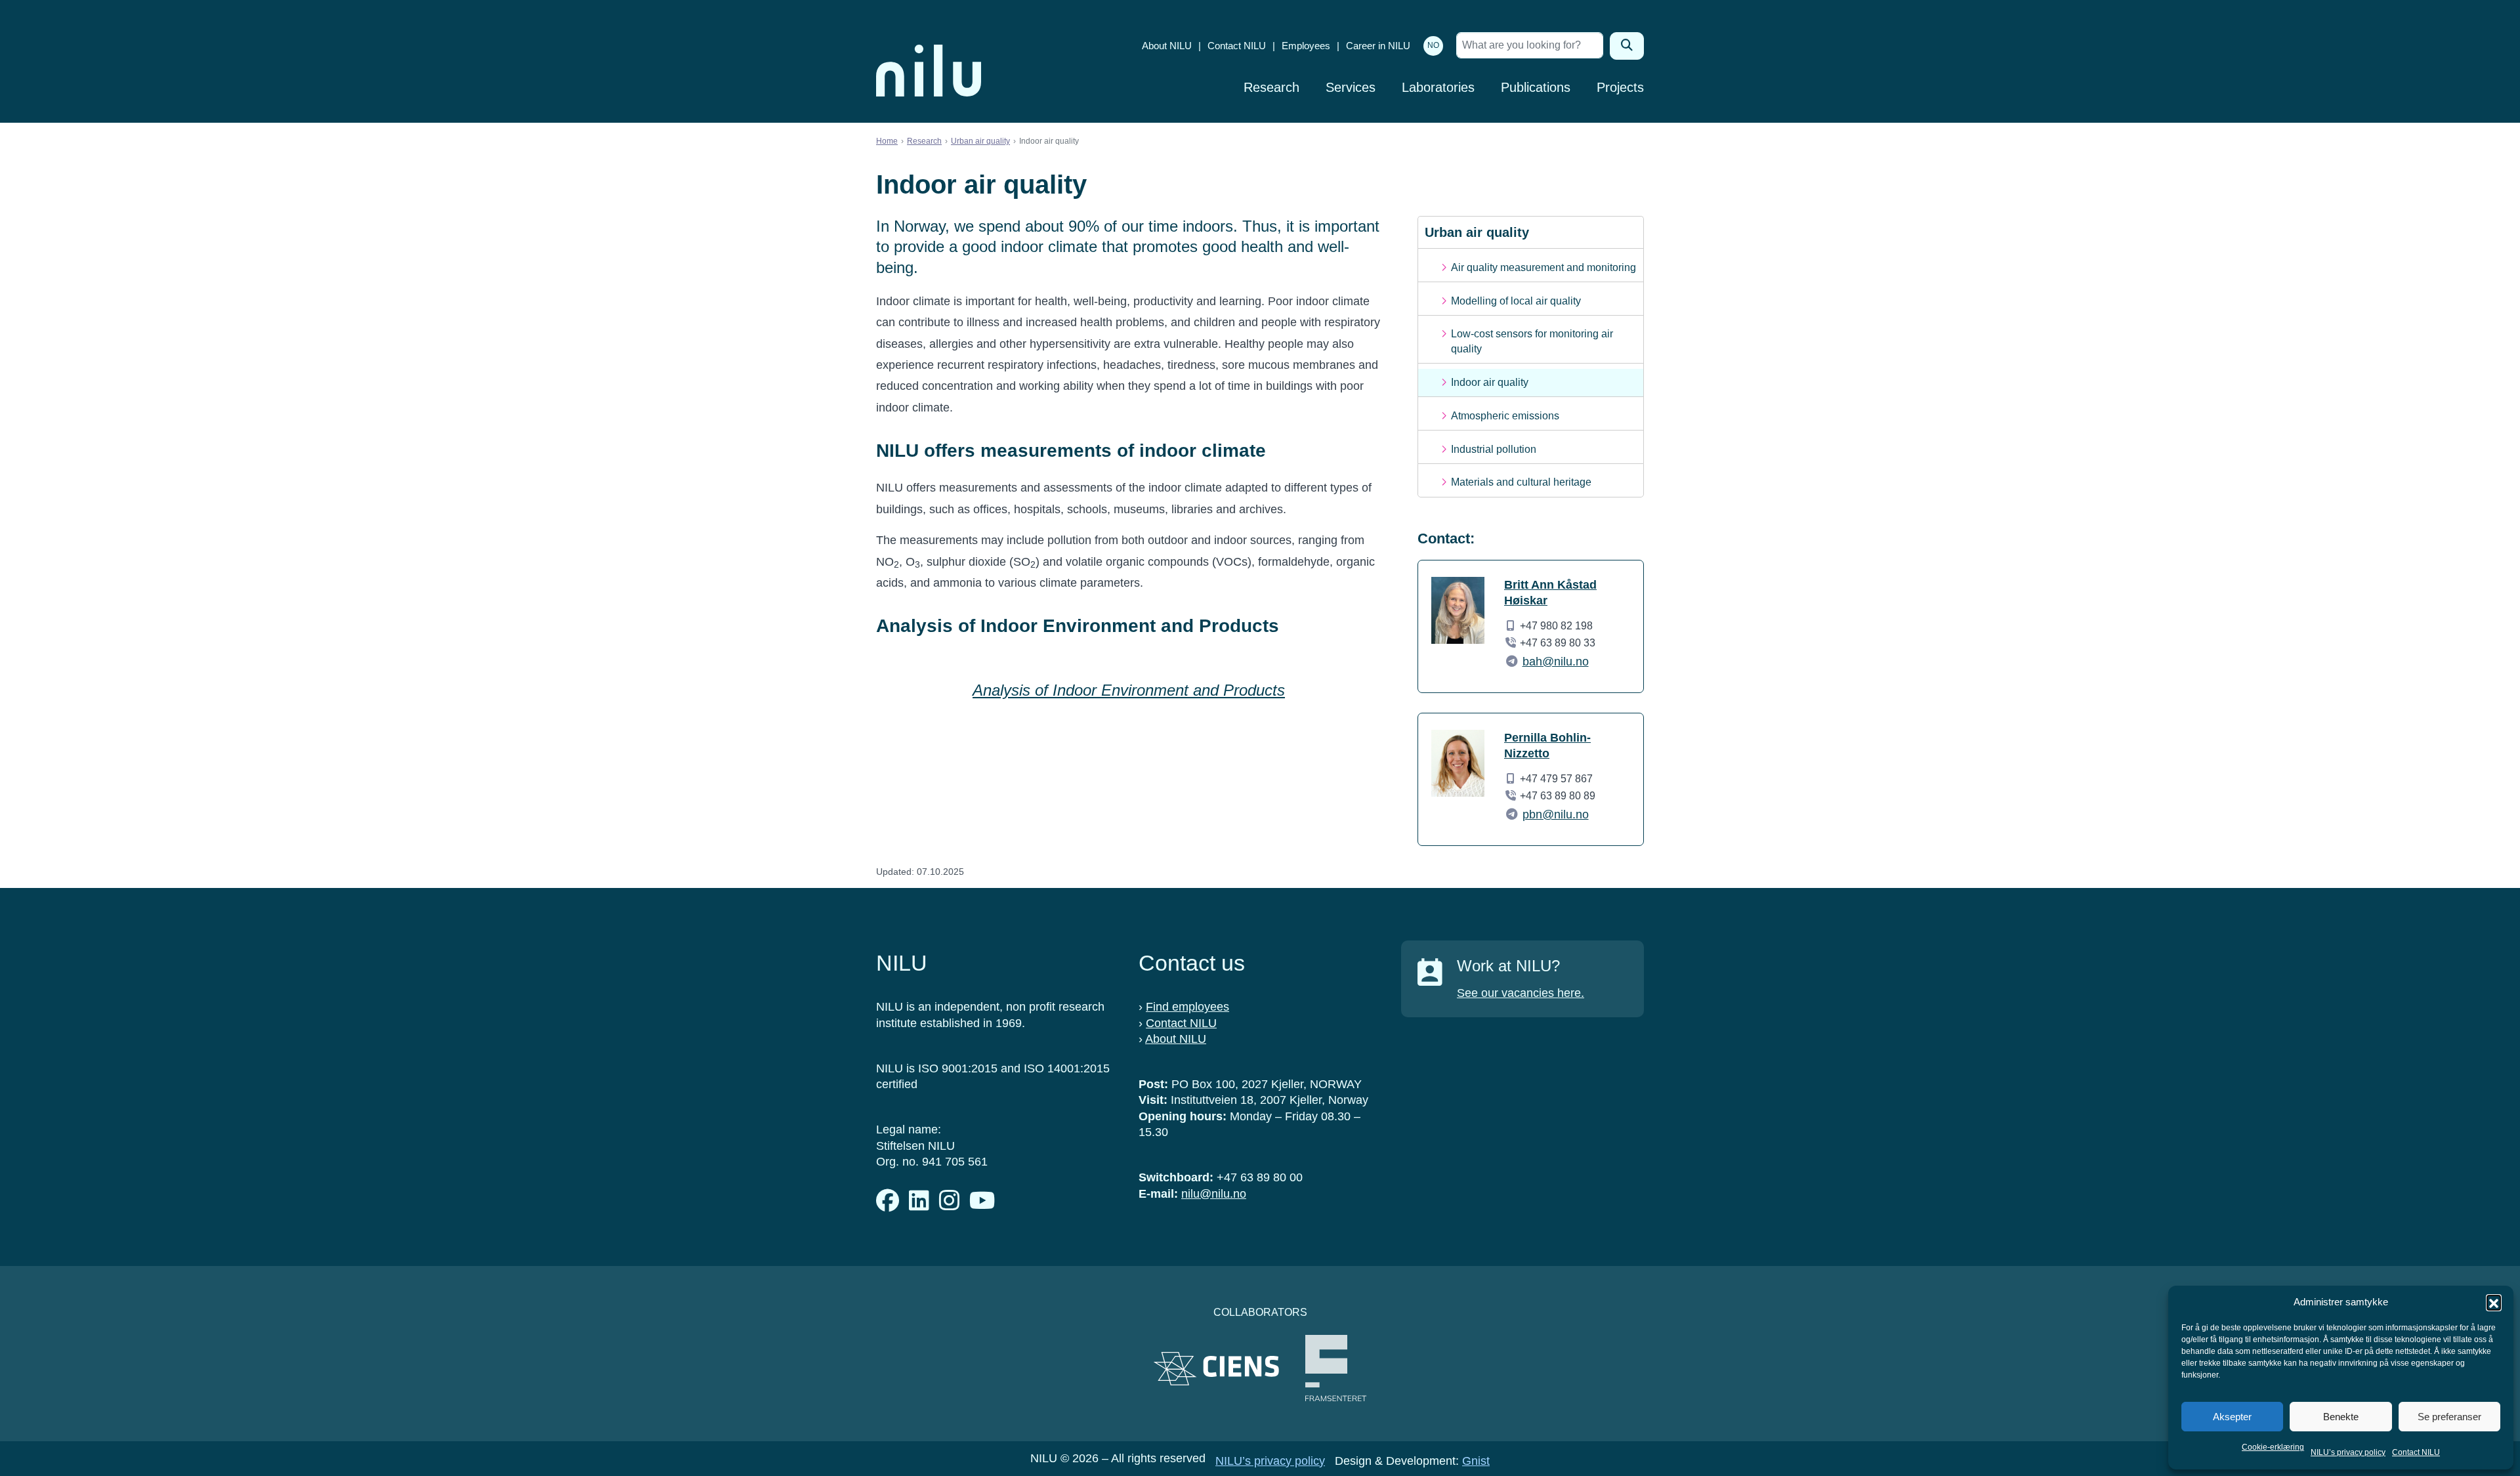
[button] (2494, 1302)
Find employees (1187, 1007)
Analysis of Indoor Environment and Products (1129, 690)
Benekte (2341, 1417)
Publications (1536, 87)
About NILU (1167, 46)
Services (1351, 87)
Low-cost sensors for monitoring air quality (1532, 341)
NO (1433, 45)
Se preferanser (2449, 1417)
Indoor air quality (1490, 382)
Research (1271, 87)
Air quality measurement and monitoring (1543, 267)
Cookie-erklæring (2273, 1447)
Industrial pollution (1494, 449)
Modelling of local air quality (1516, 301)
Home (887, 141)
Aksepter (2232, 1417)
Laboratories (1438, 87)
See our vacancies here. (1521, 993)
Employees (1306, 46)
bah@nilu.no (1556, 662)
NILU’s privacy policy (2348, 1452)
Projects (1620, 87)
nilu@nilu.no (1214, 1194)
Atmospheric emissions (1505, 416)
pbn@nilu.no (1556, 814)
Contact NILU (2416, 1452)
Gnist (1476, 1461)
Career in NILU (1378, 46)
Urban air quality (980, 141)
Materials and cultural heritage (1521, 482)
